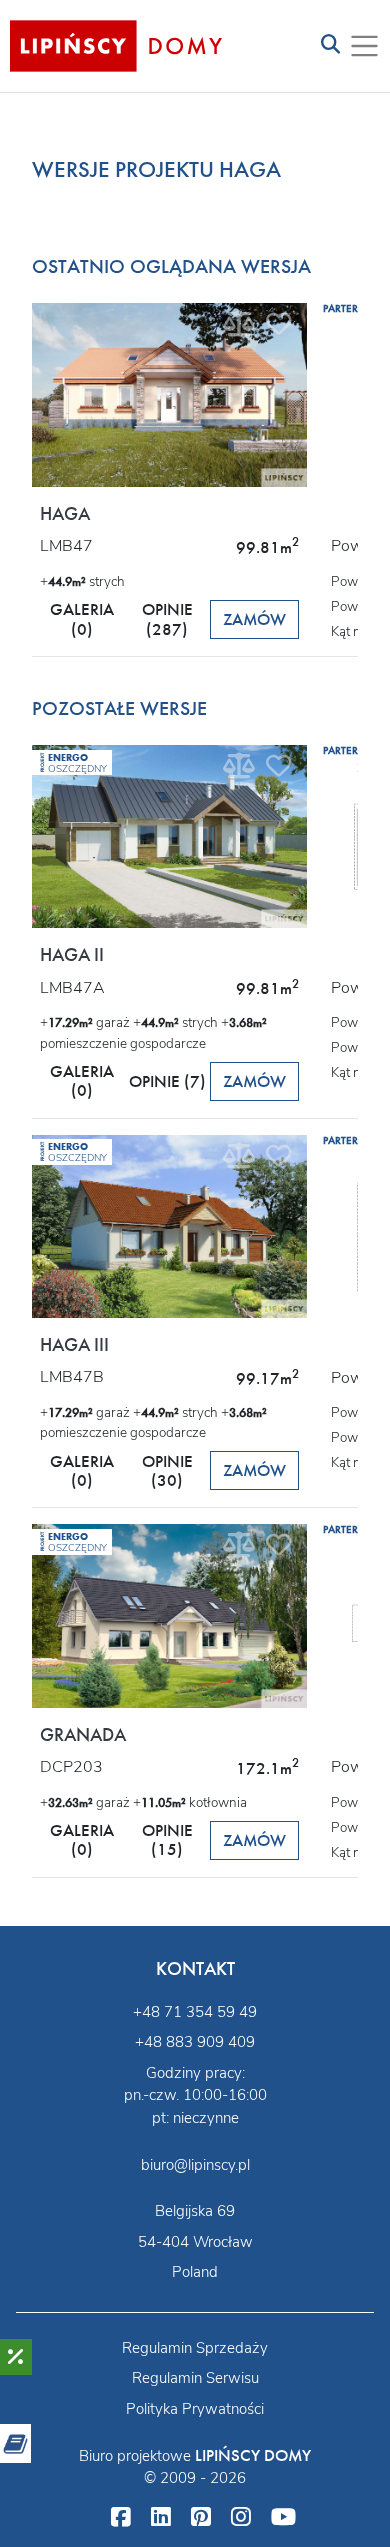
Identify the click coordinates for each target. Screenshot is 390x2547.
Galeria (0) (82, 619)
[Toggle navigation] (330, 45)
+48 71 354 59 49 (195, 2012)
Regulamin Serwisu (195, 2378)
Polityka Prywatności (195, 2409)
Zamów (254, 619)
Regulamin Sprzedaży (195, 2348)
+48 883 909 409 (195, 2042)
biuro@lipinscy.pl (195, 2165)
